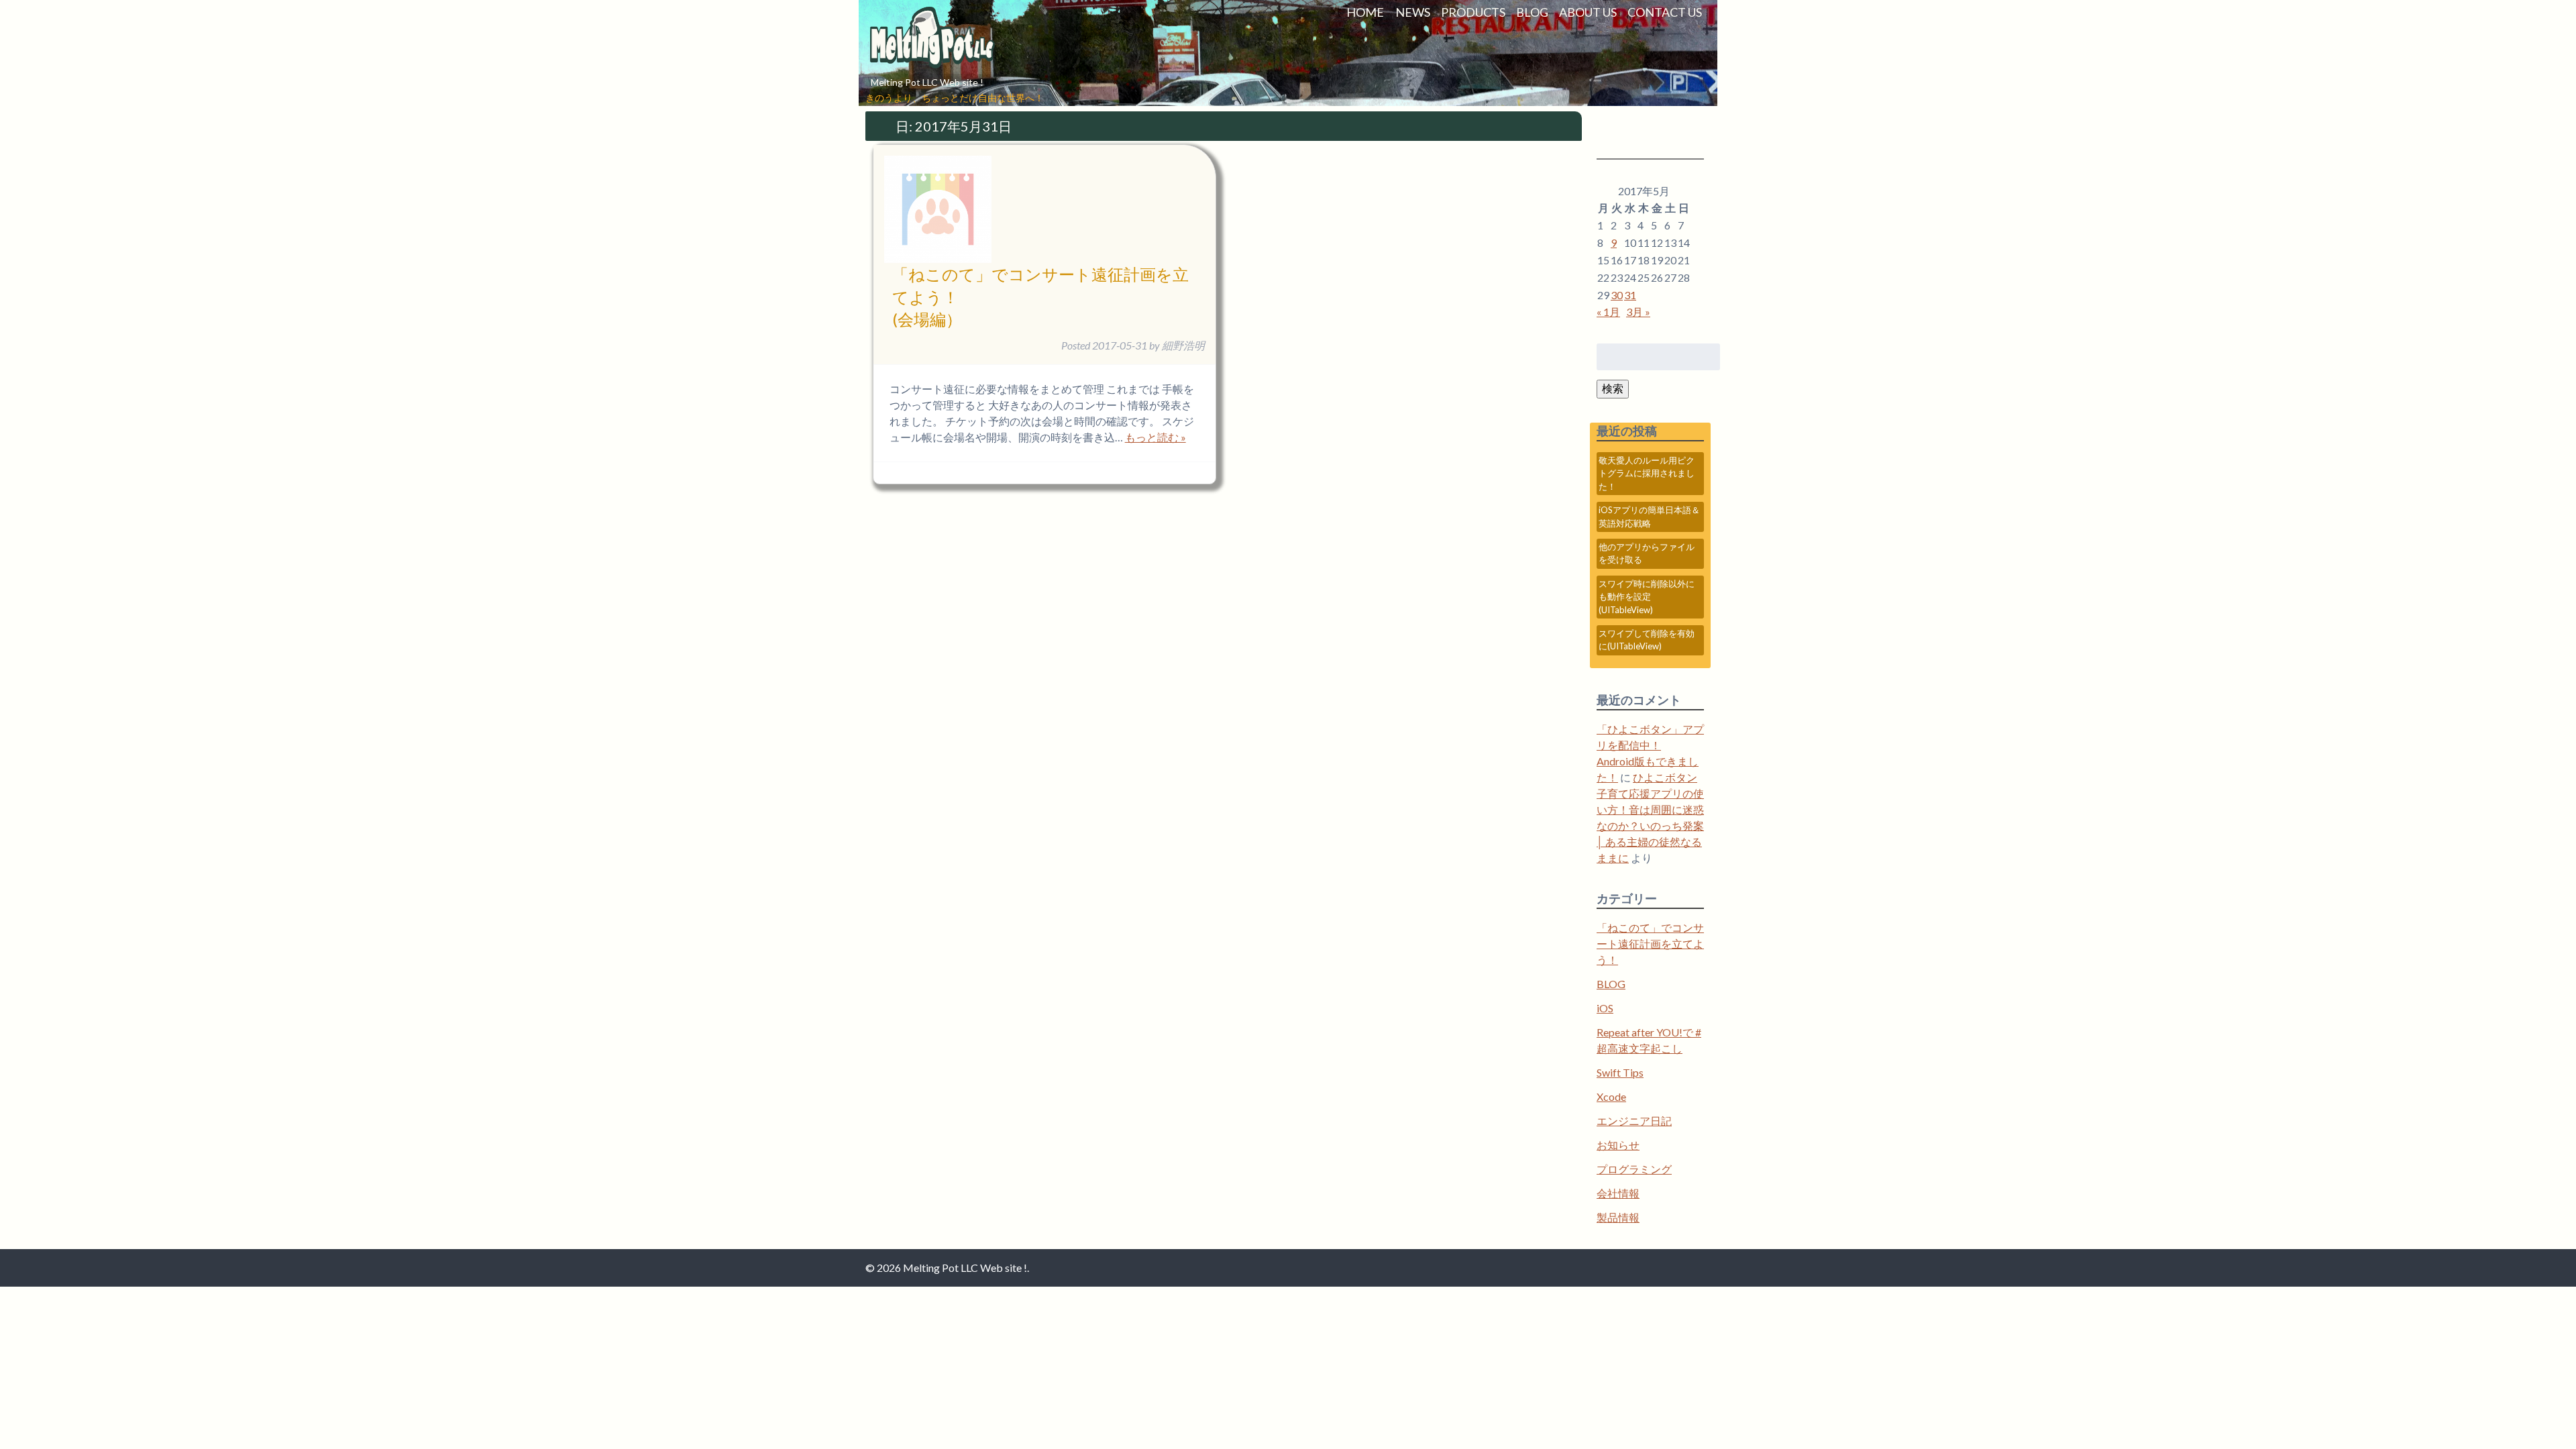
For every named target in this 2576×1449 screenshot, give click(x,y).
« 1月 (1608, 312)
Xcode (1611, 1096)
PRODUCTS (1473, 12)
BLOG (1532, 12)
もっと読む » (1156, 437)
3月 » (1638, 312)
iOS (1605, 1008)
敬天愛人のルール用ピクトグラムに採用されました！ (1647, 473)
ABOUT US (1588, 12)
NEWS (1413, 12)
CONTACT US (1665, 12)
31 (1630, 295)
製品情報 (1618, 1217)
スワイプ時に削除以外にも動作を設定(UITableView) (1647, 597)
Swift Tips (1620, 1072)
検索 (1613, 388)
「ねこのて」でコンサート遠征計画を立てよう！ (1650, 944)
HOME (1365, 12)
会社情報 (1618, 1193)
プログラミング (1634, 1169)
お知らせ (1618, 1145)
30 (1617, 295)
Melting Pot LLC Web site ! (927, 82)
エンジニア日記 (1634, 1121)
